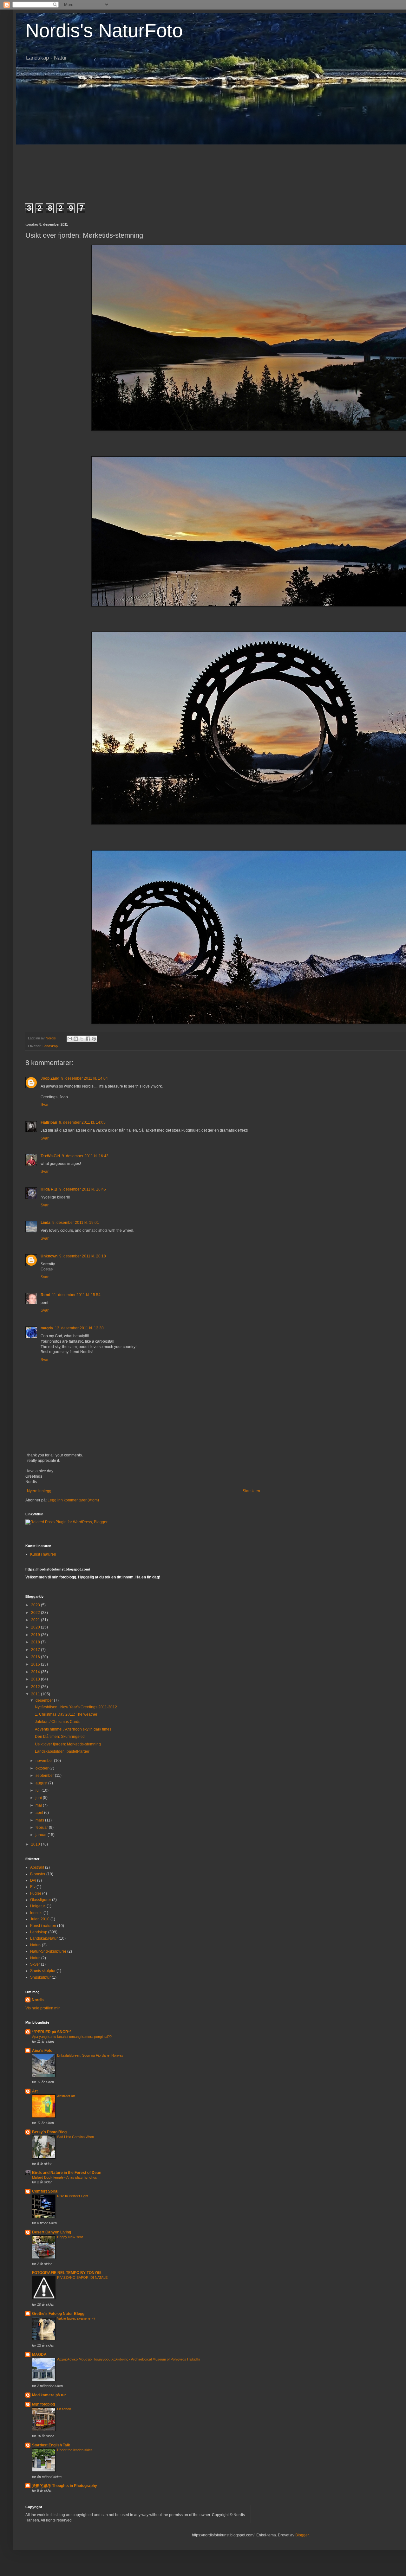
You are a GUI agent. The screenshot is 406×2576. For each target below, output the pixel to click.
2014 (36, 1672)
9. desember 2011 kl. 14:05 (82, 1122)
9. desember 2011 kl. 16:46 (83, 1189)
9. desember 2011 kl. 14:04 (85, 1078)
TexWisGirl (50, 1156)
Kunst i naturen (43, 1554)
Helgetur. (38, 1906)
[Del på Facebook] (88, 1039)
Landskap (50, 1046)
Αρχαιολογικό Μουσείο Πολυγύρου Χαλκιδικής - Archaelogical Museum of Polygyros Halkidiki (128, 2359)
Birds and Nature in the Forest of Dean (67, 2173)
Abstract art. (67, 2096)
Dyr (33, 1880)
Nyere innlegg (39, 1491)
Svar (45, 1105)
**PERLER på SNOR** (52, 2032)
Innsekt (36, 1913)
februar (42, 1828)
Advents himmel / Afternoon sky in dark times (73, 1729)
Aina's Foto (42, 2051)
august (42, 1783)
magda (47, 1328)
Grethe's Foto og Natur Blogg (58, 2314)
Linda (46, 1223)
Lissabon (64, 2409)
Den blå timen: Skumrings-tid (60, 1737)
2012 (36, 1687)
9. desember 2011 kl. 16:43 (85, 1156)
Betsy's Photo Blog (49, 2132)
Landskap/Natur (44, 1938)
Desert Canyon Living (52, 2232)
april (40, 1813)
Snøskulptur (40, 1977)
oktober (43, 1768)
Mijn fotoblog (43, 2404)
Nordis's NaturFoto (104, 31)
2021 (36, 1620)
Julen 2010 (40, 1919)
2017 (36, 1650)
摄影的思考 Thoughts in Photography (65, 2486)
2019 (36, 1635)
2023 (36, 1605)
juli (39, 1790)
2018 (36, 1642)
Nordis (38, 2000)
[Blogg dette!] (76, 1039)
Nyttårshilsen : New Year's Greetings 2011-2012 (76, 1707)
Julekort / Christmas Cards (58, 1722)
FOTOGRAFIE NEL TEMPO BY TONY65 (67, 2273)
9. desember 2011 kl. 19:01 (76, 1223)
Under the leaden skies (75, 2450)
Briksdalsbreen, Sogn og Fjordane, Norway (90, 2055)
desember (45, 1700)
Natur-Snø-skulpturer (48, 1951)
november (45, 1761)
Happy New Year (70, 2237)
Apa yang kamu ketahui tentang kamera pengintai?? (72, 2037)
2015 (36, 1664)
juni (39, 1798)
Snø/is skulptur (43, 1971)
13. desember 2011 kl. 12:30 (79, 1328)
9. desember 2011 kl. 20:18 (83, 1256)
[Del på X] (82, 1039)
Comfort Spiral (45, 2191)
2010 (36, 1844)
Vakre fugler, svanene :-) (76, 2318)
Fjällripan (49, 1122)
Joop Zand (50, 1078)
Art (35, 2091)
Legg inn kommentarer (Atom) (73, 1500)
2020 (36, 1627)
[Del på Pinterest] (94, 1039)
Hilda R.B (49, 1189)
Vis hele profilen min (43, 2008)
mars (40, 1820)
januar (42, 1835)
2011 (36, 1694)
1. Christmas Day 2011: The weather (66, 1714)
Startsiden (251, 1491)
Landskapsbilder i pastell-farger (62, 1751)
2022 (36, 1613)
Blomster (38, 1874)
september (45, 1776)
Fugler (36, 1893)
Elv (33, 1887)
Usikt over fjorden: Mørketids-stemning (68, 1744)
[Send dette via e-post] (70, 1039)
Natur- (36, 1945)
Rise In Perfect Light (73, 2196)
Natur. (35, 1958)
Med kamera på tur (49, 2395)
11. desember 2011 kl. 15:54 (76, 1295)
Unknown (49, 1256)
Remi (45, 1295)
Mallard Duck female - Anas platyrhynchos (65, 2177)
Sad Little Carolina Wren (75, 2137)
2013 (36, 1679)
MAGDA (39, 2354)
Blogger (302, 2535)
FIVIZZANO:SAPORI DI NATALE (82, 2277)
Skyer (35, 1964)
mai (39, 1805)
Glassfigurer (41, 1900)
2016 (36, 1657)
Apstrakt (37, 1867)
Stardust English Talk (51, 2445)
